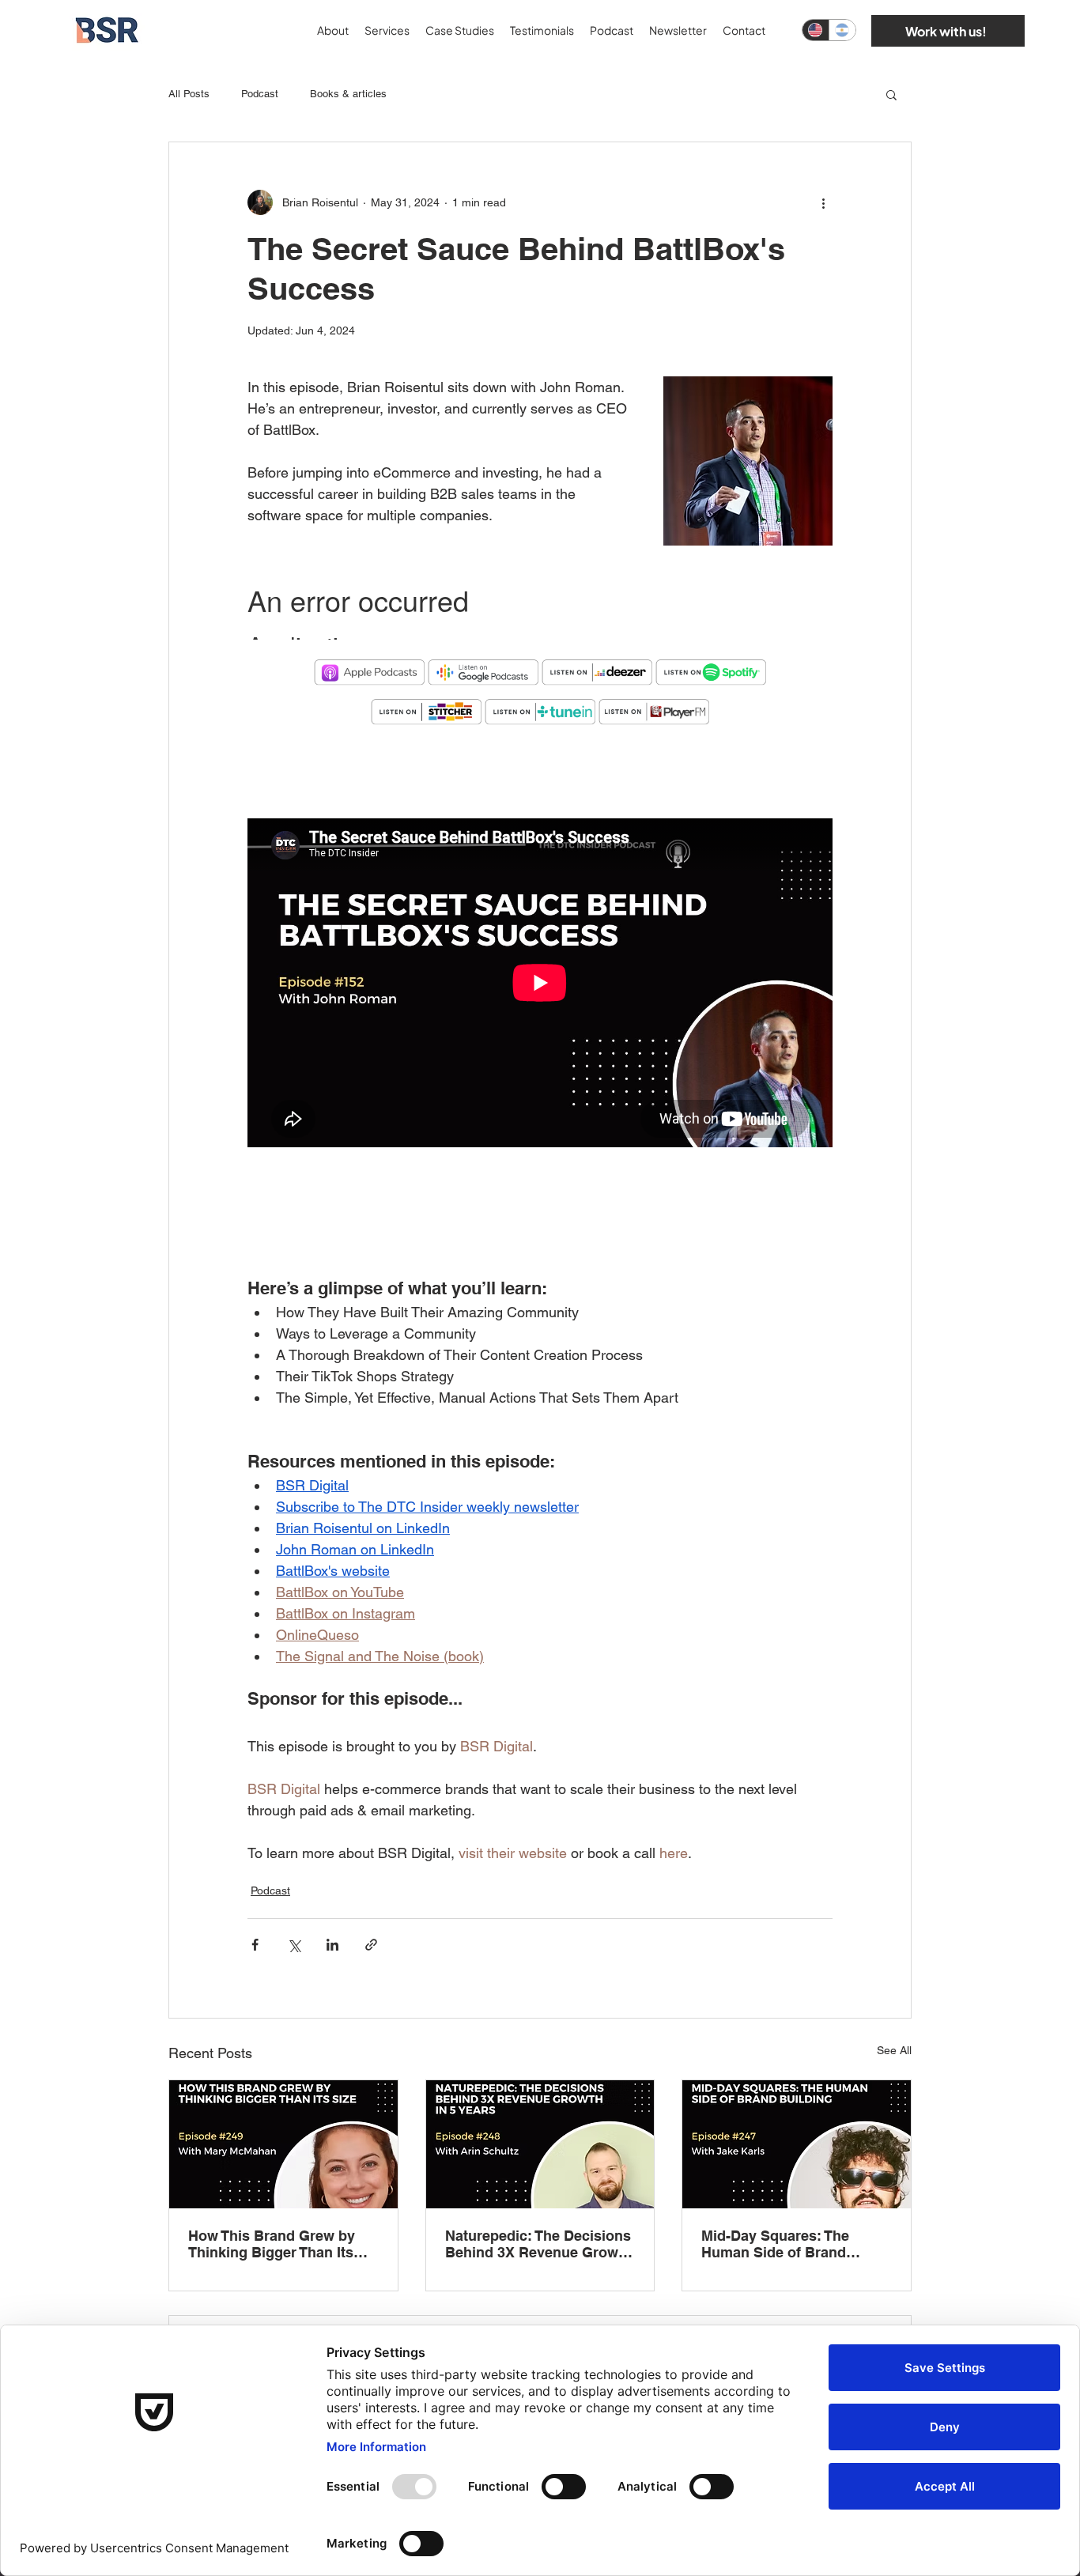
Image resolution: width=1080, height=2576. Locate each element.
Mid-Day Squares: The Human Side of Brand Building (775, 2244)
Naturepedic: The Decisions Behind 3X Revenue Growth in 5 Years (538, 2244)
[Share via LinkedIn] (332, 1945)
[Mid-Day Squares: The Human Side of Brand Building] (797, 2144)
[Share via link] (371, 1945)
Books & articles (348, 94)
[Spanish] (842, 30)
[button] (891, 94)
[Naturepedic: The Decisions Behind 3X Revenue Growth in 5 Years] (540, 2144)
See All (894, 2050)
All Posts (189, 94)
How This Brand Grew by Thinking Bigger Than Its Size (272, 2244)
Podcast (260, 94)
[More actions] (823, 202)
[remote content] (540, 606)
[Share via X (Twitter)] (294, 1945)
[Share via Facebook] (255, 1945)
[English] (816, 30)
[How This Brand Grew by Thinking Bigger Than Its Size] (283, 2144)
